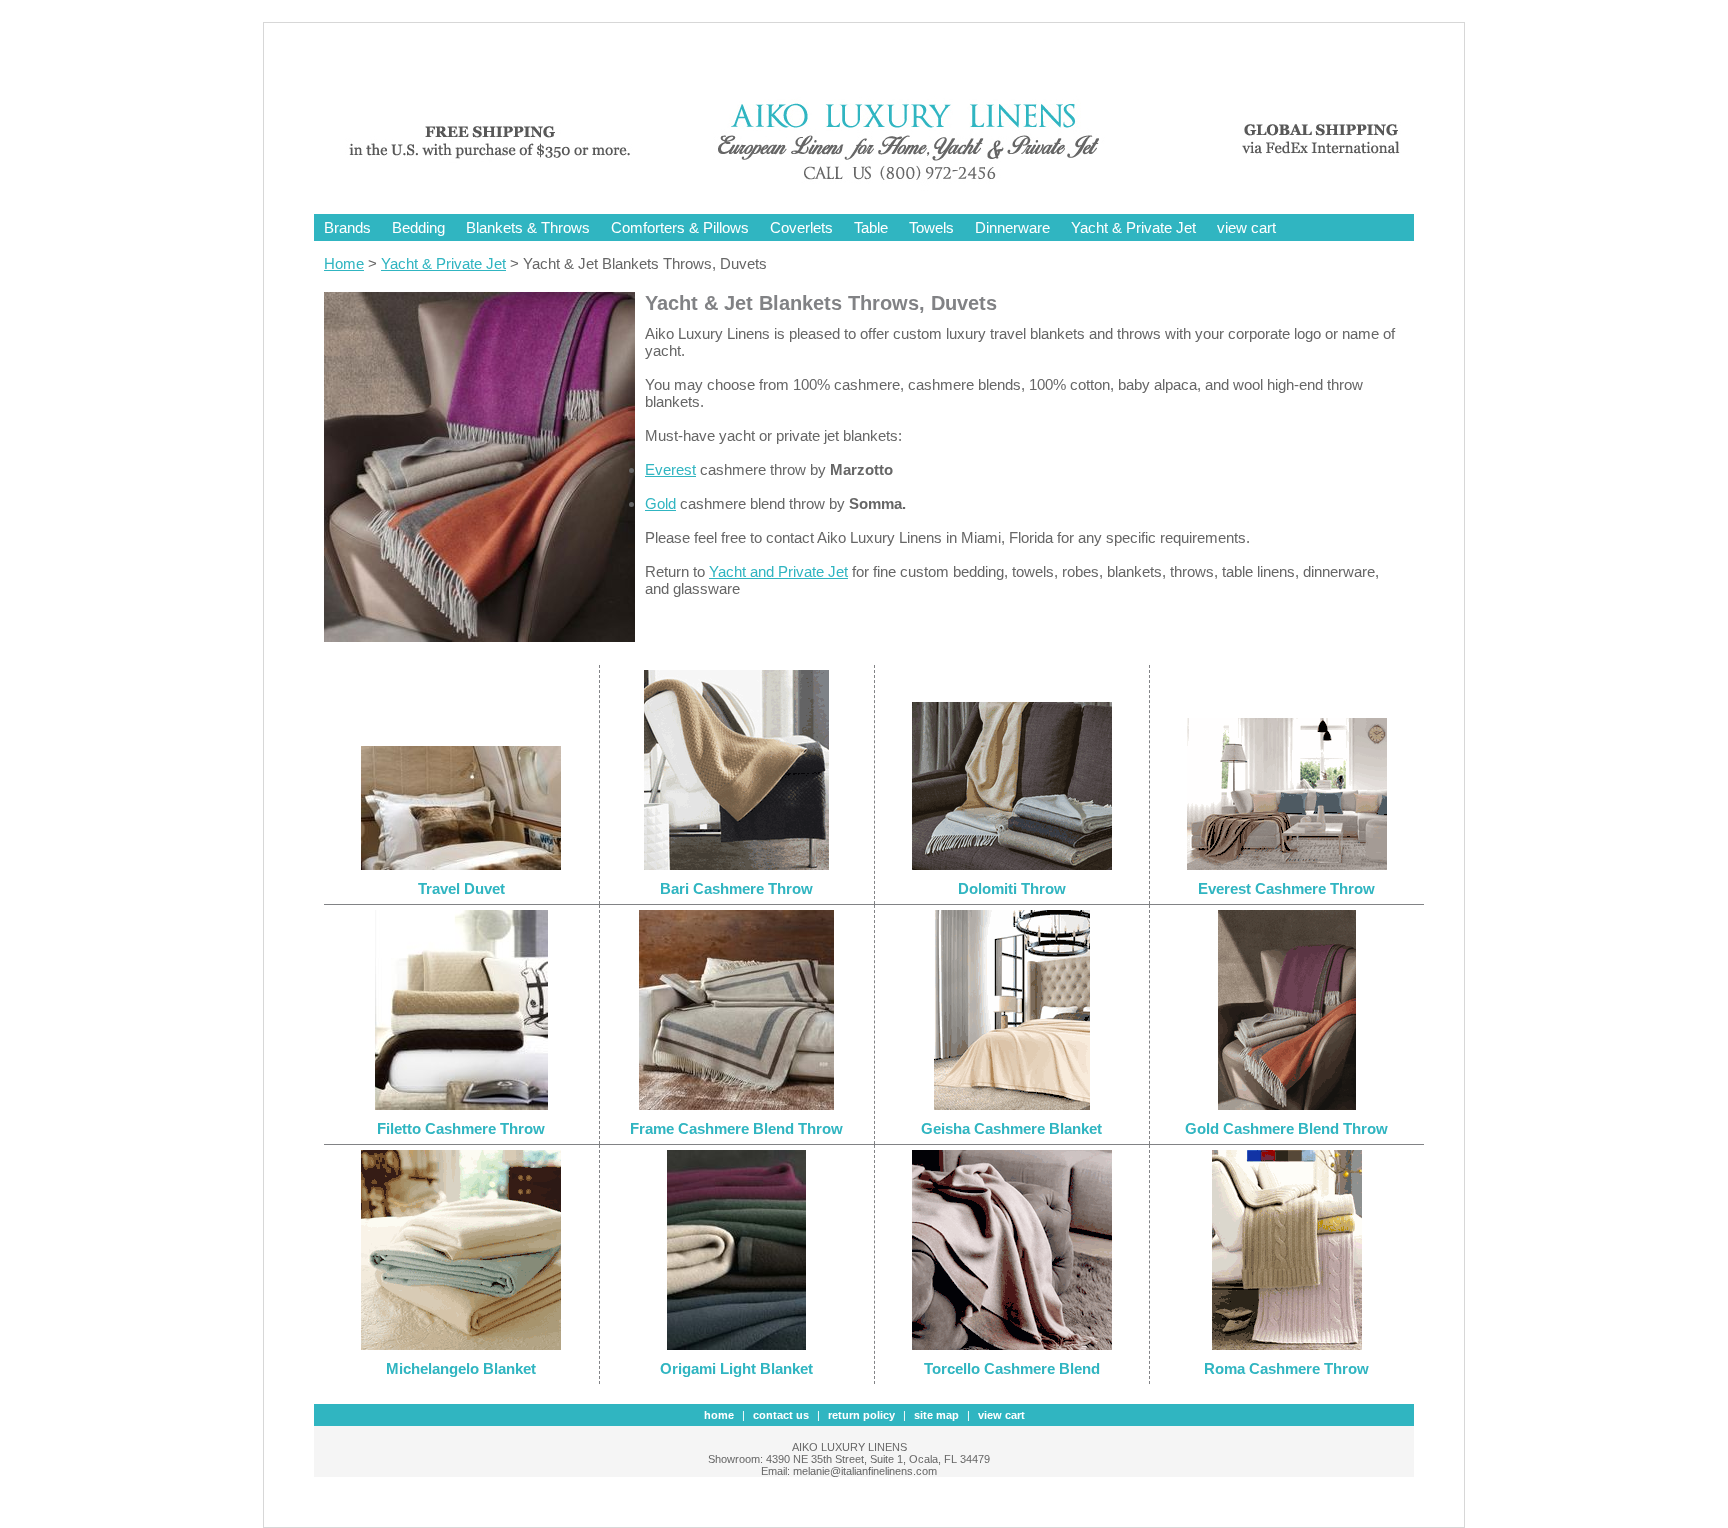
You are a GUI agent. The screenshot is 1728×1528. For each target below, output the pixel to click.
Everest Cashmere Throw (1286, 888)
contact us (781, 1415)
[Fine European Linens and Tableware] (879, 182)
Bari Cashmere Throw (736, 888)
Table (871, 227)
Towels (931, 227)
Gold (660, 503)
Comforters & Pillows (680, 227)
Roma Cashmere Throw (1286, 1368)
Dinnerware (1012, 227)
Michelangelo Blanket (461, 1368)
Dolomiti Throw (1012, 888)
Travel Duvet (461, 888)
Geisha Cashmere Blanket (1011, 1128)
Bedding (418, 227)
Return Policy (861, 1415)
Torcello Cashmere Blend (1012, 1368)
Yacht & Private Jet (1133, 227)
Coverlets (801, 227)
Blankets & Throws (528, 227)
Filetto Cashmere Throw (461, 1128)
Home (344, 263)
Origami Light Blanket (736, 1368)
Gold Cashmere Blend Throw (1286, 1128)
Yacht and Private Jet (778, 571)
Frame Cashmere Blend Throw (736, 1128)
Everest (670, 469)
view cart (1246, 227)
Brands (347, 227)
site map (936, 1415)
